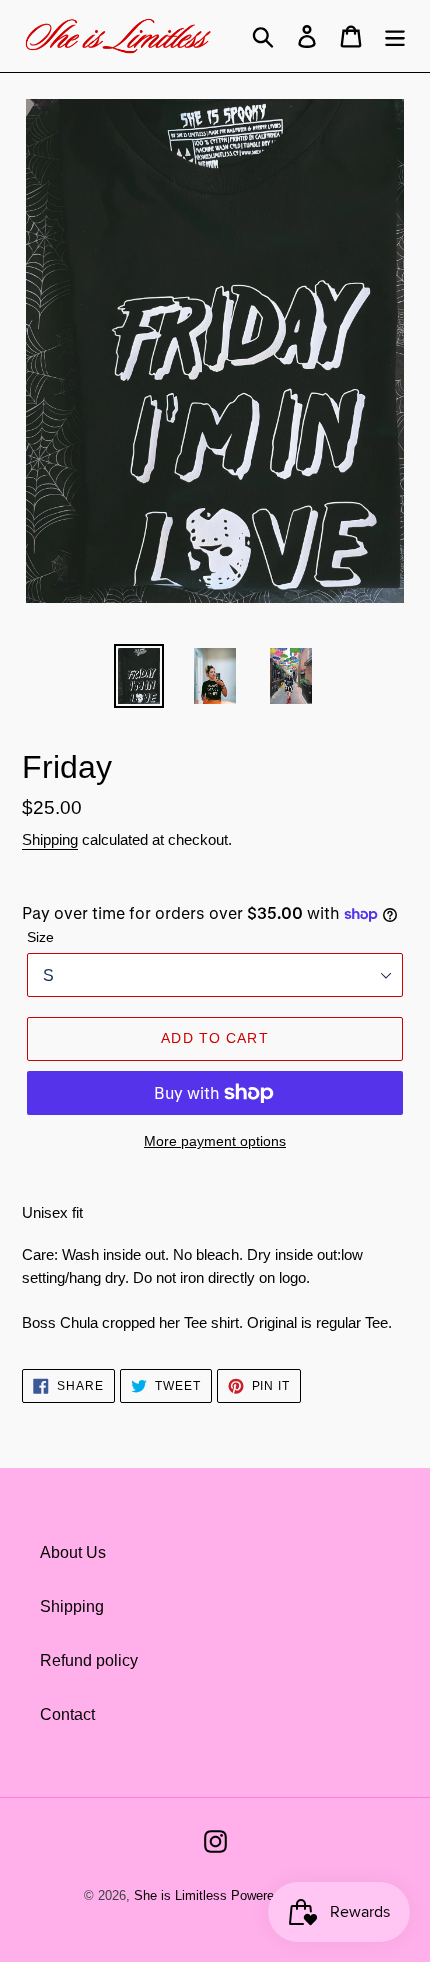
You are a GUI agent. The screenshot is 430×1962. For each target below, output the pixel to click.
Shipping (50, 839)
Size (40, 937)
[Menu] (395, 36)
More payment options (215, 1141)
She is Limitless (180, 1895)
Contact (67, 1714)
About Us (73, 1552)
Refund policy (89, 1660)
